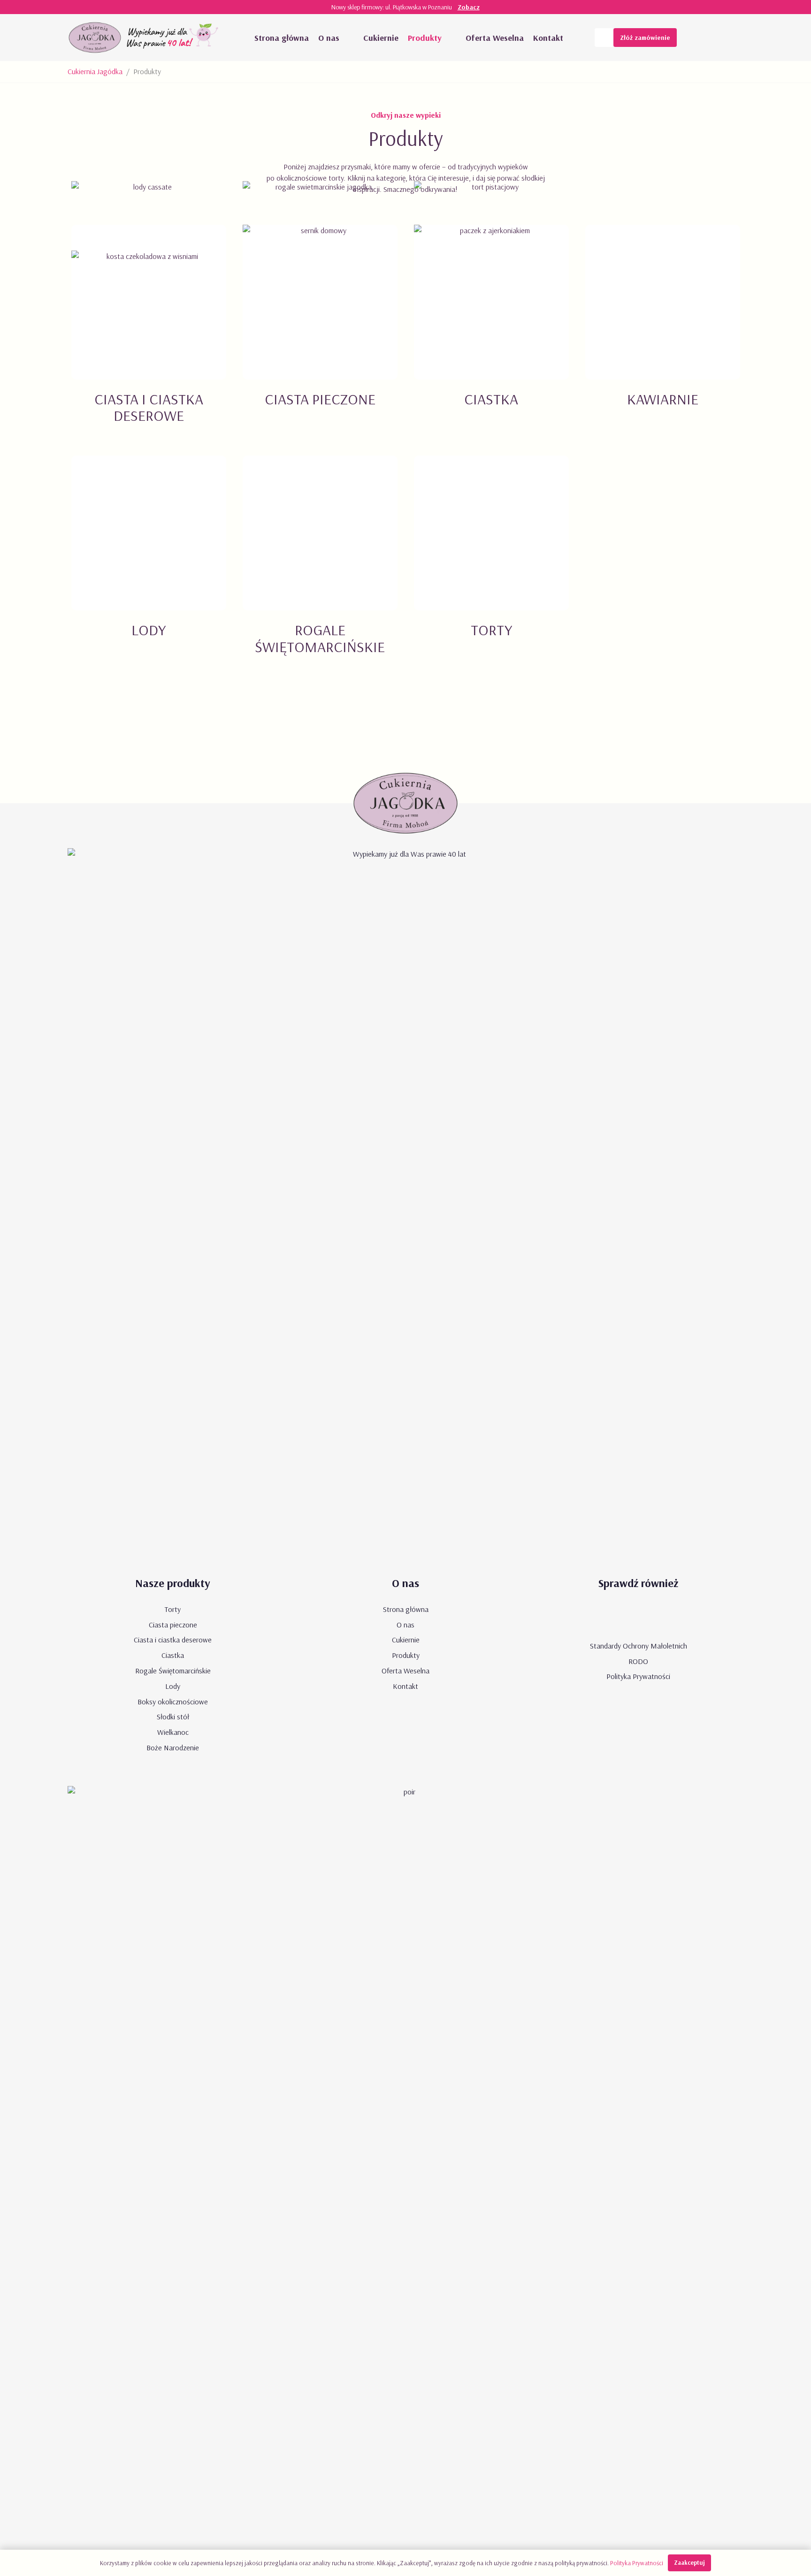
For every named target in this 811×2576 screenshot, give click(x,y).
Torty (173, 1609)
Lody (173, 1686)
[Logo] (95, 38)
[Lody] (149, 566)
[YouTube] (696, 38)
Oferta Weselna (405, 1671)
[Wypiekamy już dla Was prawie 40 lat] (174, 38)
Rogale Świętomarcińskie (173, 1671)
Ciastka (173, 1655)
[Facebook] (715, 38)
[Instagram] (734, 38)
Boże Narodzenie (173, 1748)
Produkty (406, 1655)
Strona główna (406, 1609)
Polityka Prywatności (638, 1676)
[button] (349, 38)
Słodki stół (173, 1717)
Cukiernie (406, 1640)
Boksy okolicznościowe (173, 1702)
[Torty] (491, 566)
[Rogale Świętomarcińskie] (320, 566)
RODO (638, 1661)
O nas (405, 1625)
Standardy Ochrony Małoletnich (639, 1646)
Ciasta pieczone (173, 1625)
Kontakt (405, 1686)
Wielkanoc (173, 1732)
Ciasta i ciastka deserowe (173, 1640)
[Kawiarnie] (662, 335)
